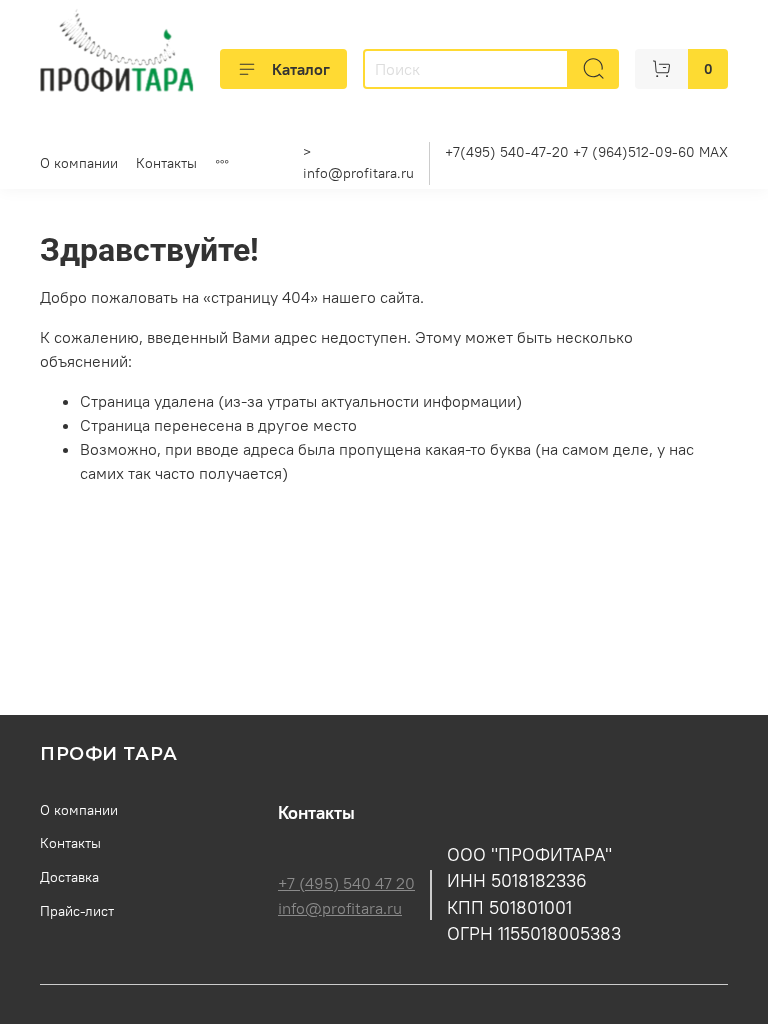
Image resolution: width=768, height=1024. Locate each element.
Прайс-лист (77, 911)
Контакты (166, 163)
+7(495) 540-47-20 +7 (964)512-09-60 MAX (586, 152)
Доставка (69, 877)
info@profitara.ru (358, 173)
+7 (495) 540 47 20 (346, 883)
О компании (79, 163)
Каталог (301, 69)
